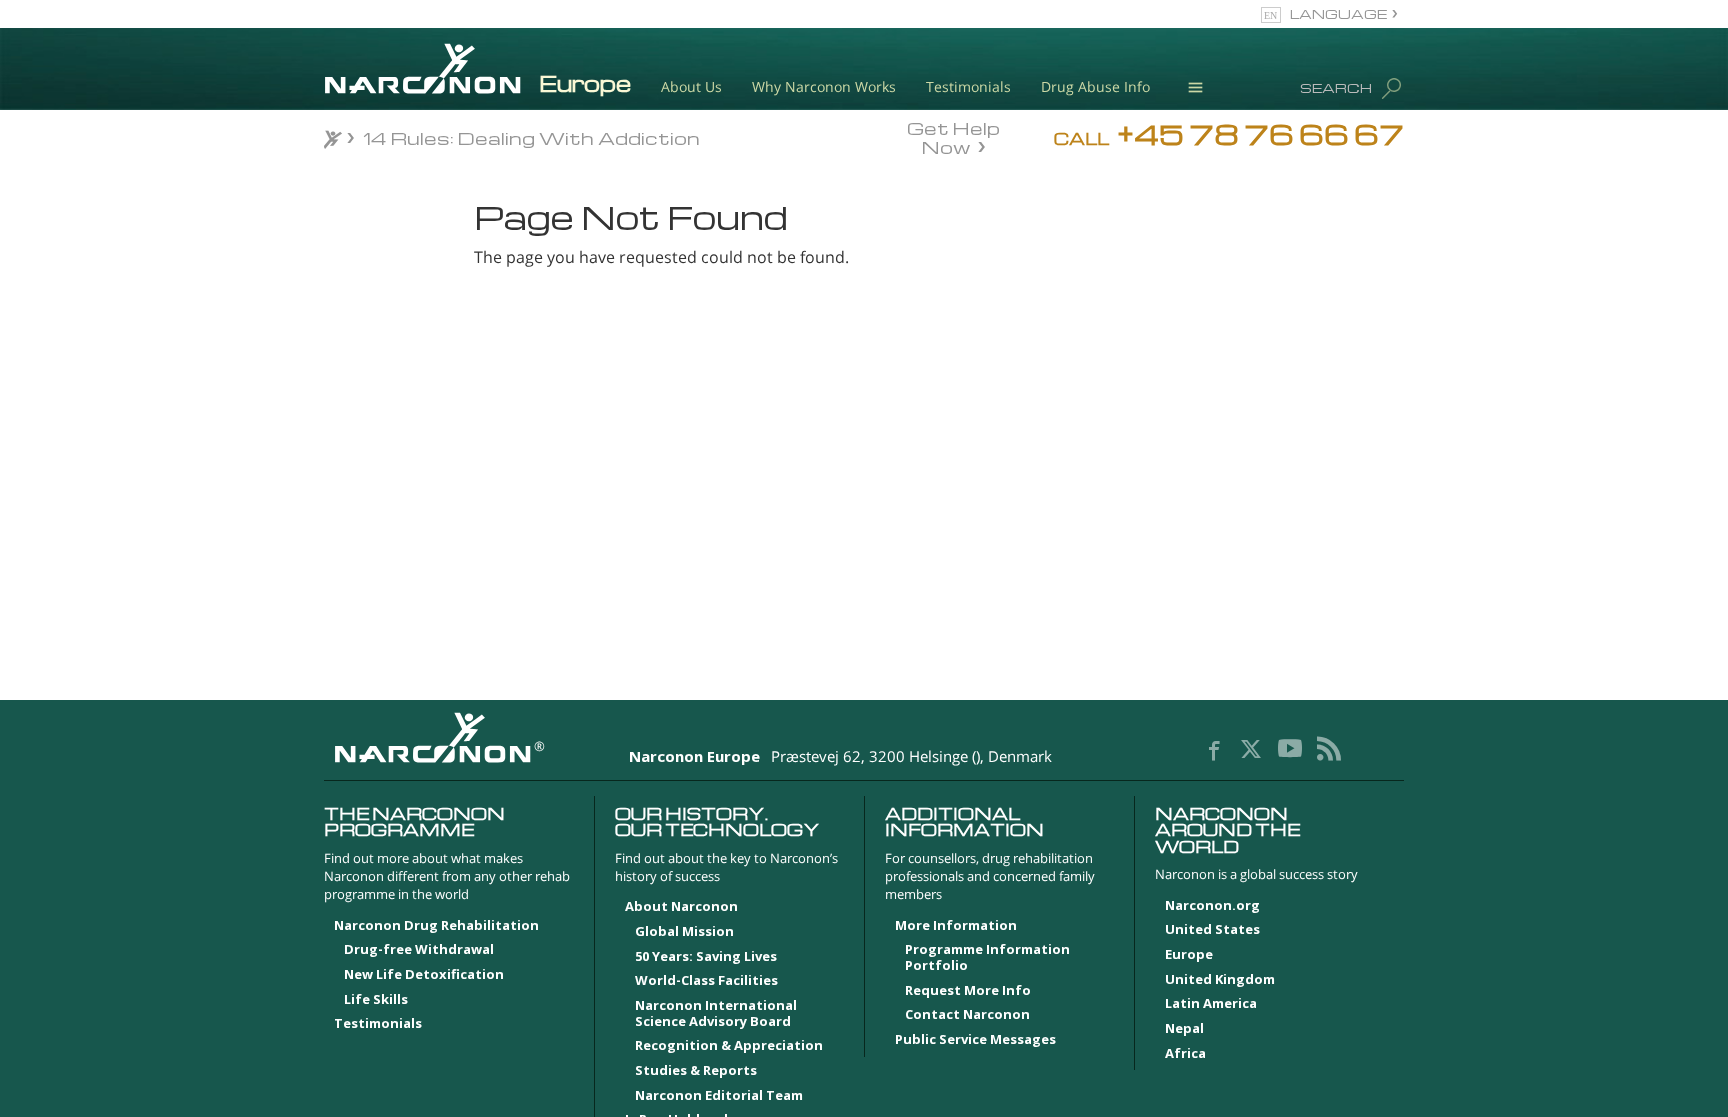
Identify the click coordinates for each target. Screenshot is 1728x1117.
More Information (956, 926)
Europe (1189, 955)
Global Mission (684, 932)
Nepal (1184, 1029)
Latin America (1211, 1004)
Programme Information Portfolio (987, 958)
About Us (691, 86)
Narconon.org (1212, 906)
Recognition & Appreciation (729, 1046)
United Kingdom (1220, 980)
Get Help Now (953, 136)
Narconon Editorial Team (719, 1096)
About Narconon (681, 907)
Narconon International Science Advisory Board (716, 1014)
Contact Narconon (967, 1015)
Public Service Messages (975, 1040)
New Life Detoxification (424, 975)
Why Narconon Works (824, 86)
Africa (1185, 1054)
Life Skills (376, 1000)
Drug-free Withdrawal (419, 950)
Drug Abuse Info (1095, 86)
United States (1212, 930)
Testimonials (968, 86)
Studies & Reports (696, 1071)
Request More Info (968, 991)
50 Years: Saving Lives (706, 957)
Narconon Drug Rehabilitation (436, 926)
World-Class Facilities (706, 981)
